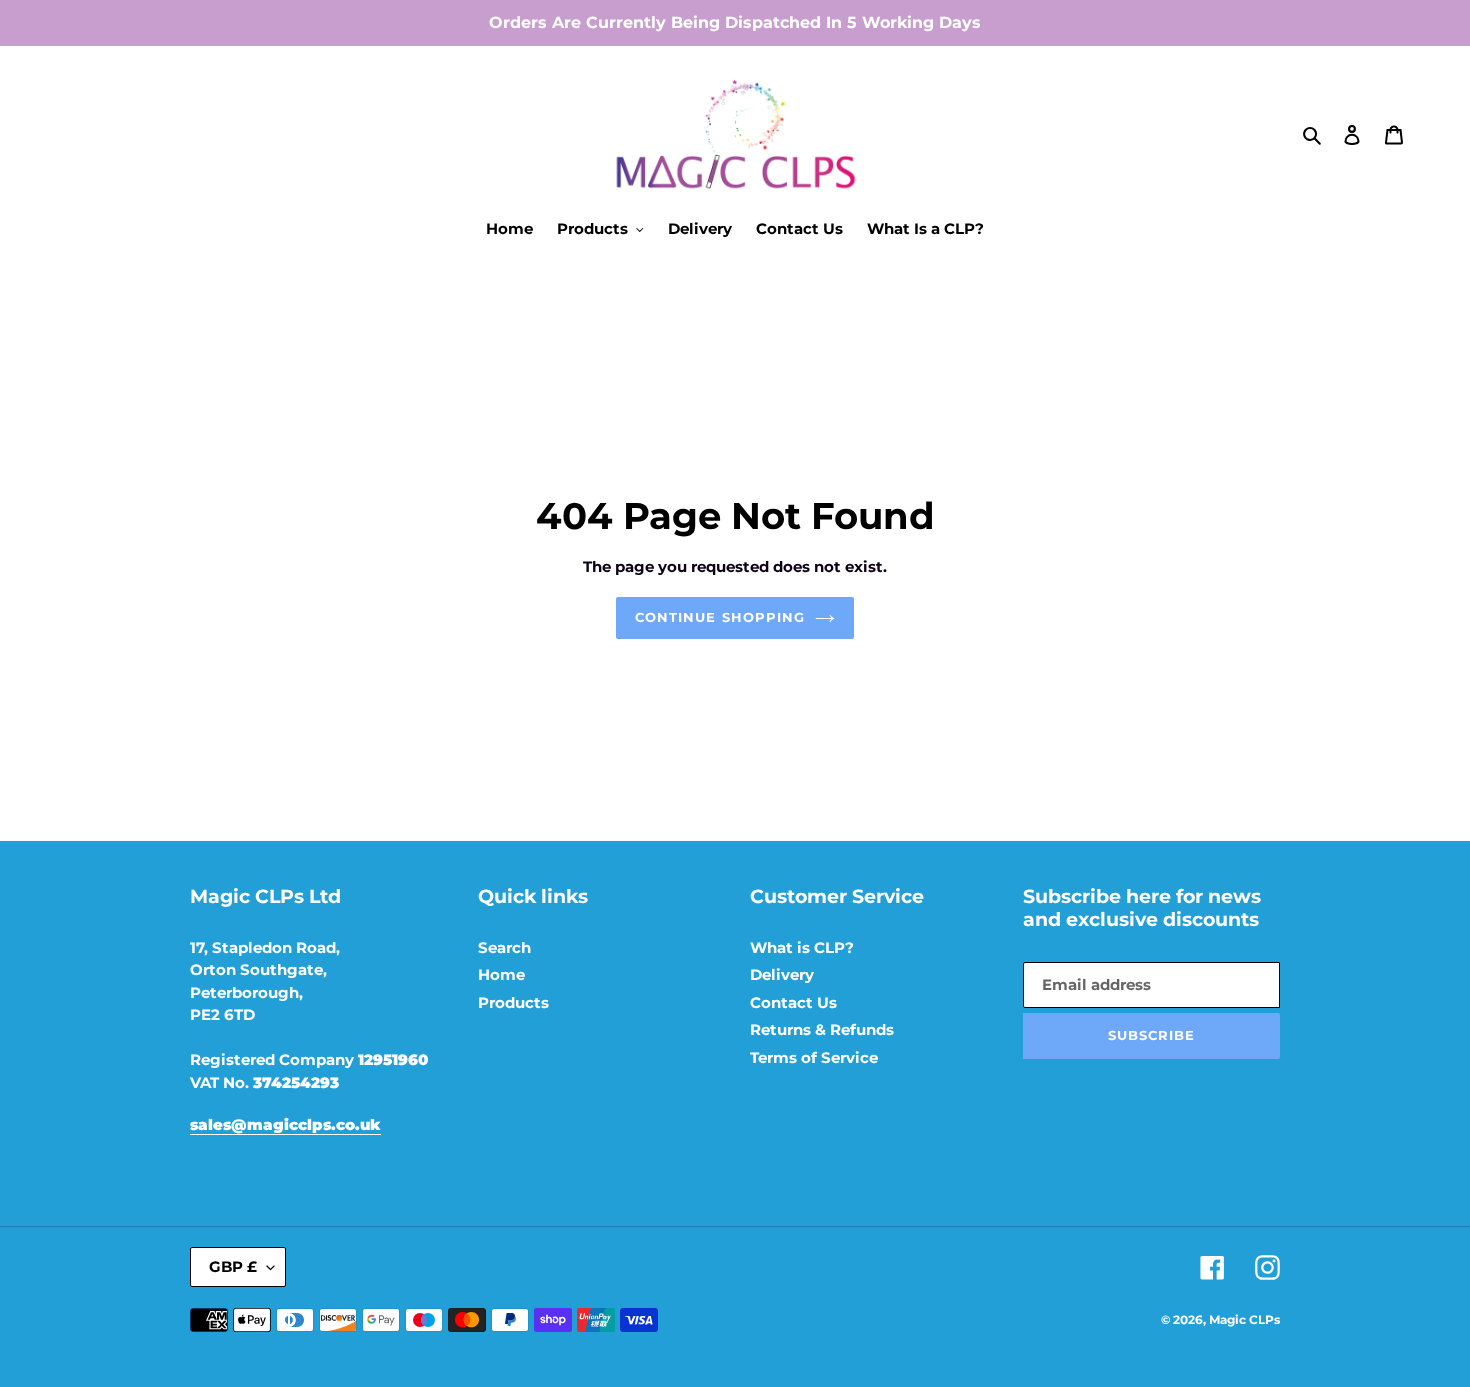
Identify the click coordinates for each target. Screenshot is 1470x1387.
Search (504, 947)
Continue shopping (720, 617)
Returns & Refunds (822, 1029)
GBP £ (233, 1266)
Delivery (782, 974)
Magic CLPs (1244, 1319)
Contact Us (793, 1002)
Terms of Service (814, 1057)
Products (513, 1002)
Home (501, 974)
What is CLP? (802, 947)
